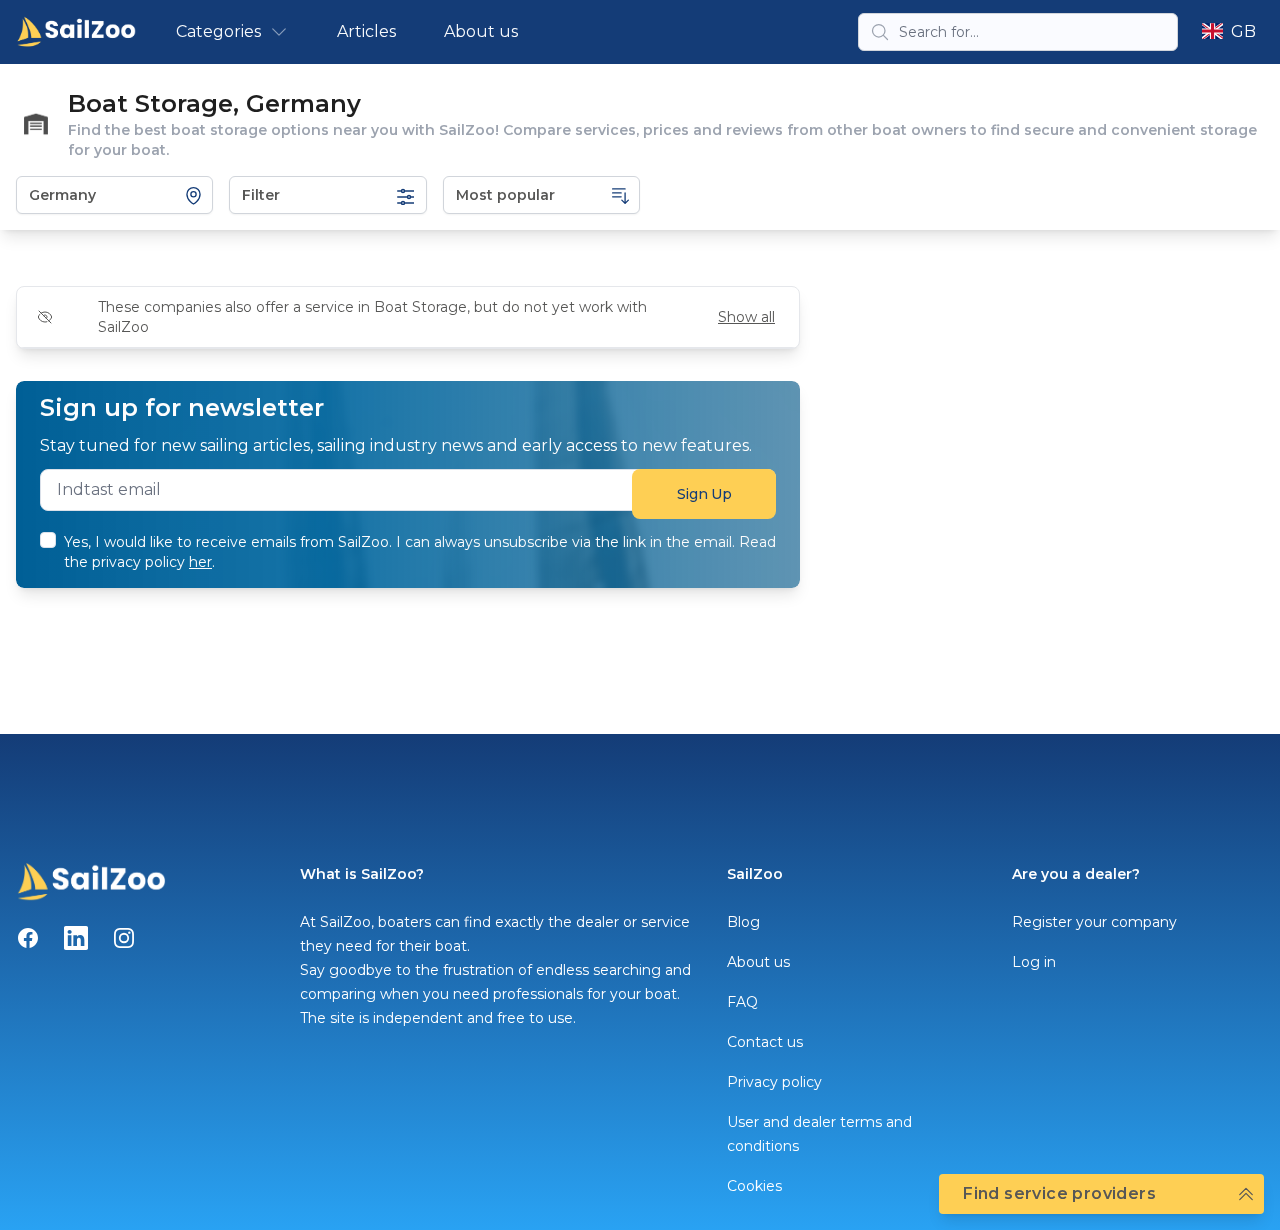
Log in (1034, 962)
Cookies (754, 1186)
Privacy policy (774, 1082)
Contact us (765, 1042)
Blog (743, 922)
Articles (366, 31)
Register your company (1094, 922)
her (200, 562)
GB (1243, 31)
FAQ (742, 1002)
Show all (746, 317)
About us (481, 31)
